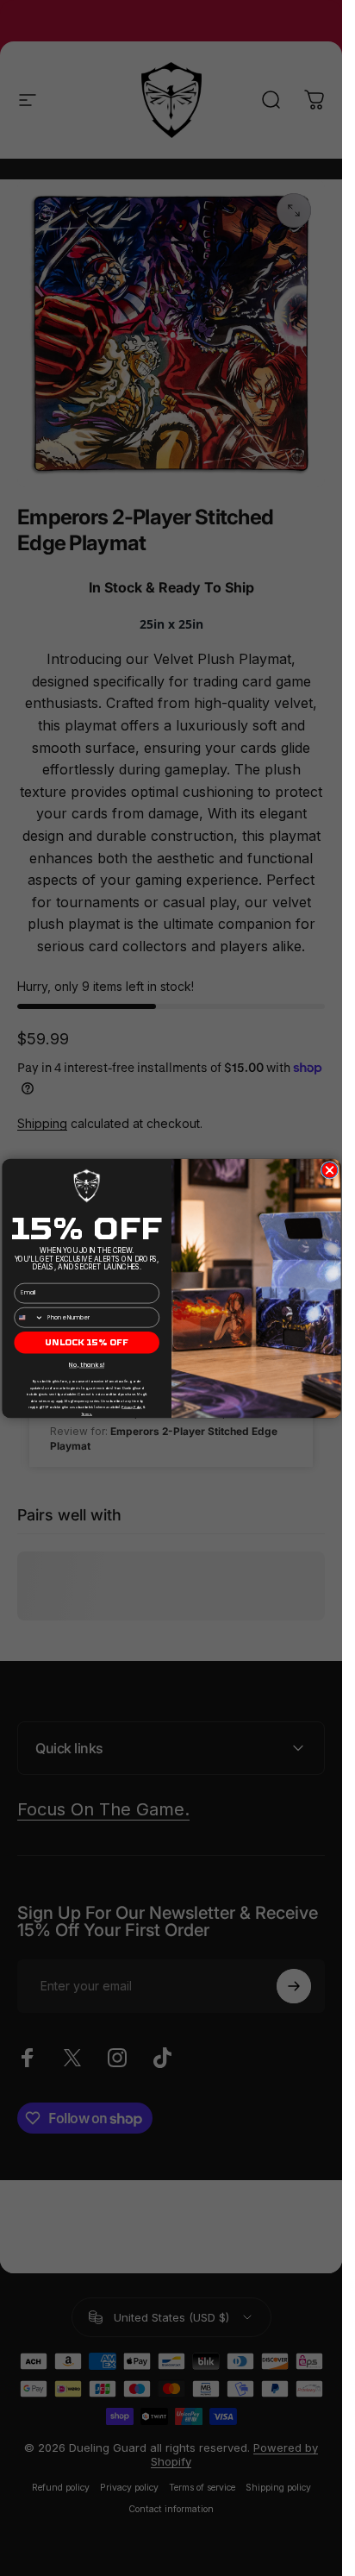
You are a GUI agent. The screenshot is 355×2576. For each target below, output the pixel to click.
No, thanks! (87, 1365)
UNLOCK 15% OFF (86, 1341)
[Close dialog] (330, 1170)
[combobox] (28, 1317)
